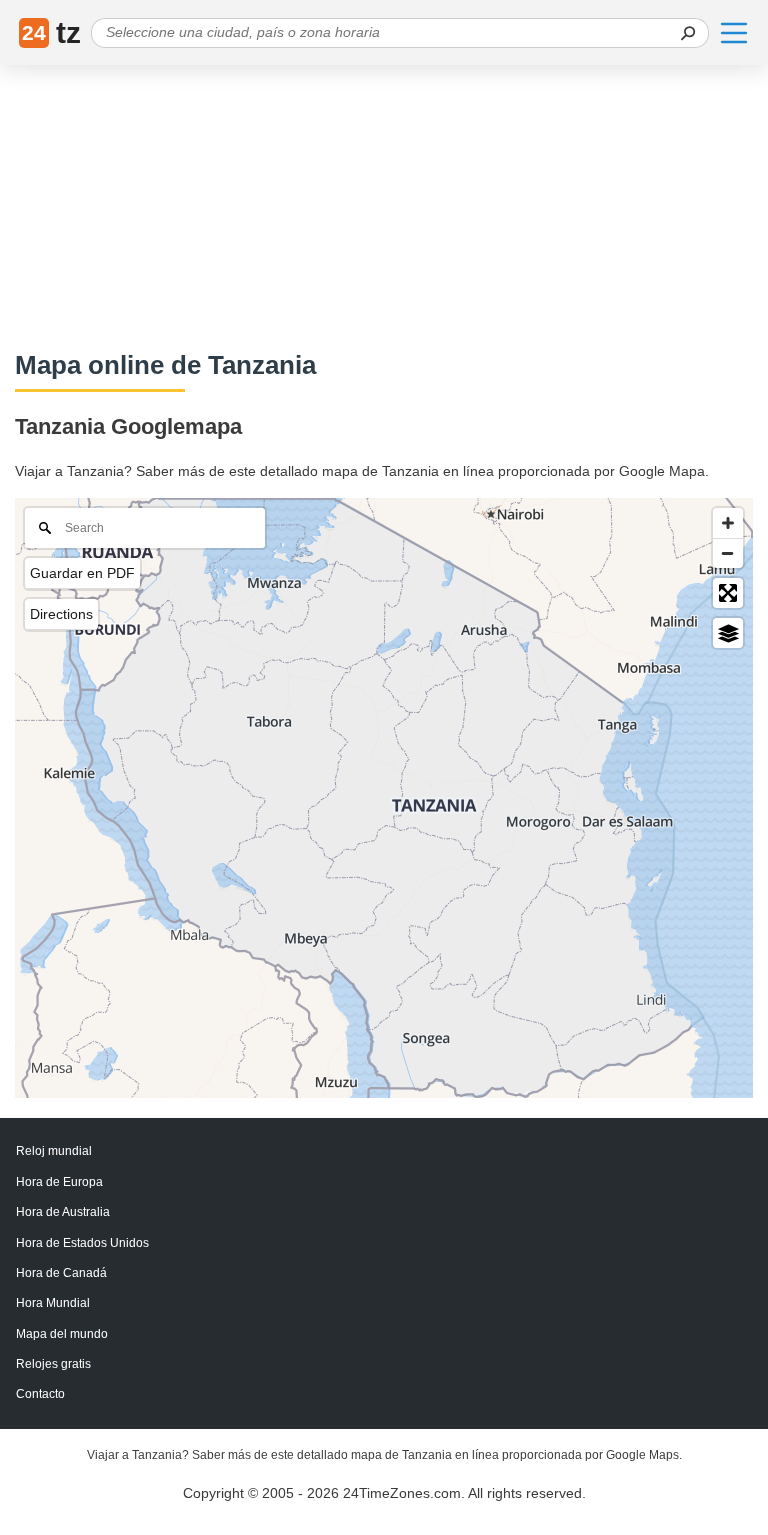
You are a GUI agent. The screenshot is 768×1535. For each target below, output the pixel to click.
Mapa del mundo (62, 1334)
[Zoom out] (728, 553)
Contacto (40, 1394)
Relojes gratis (53, 1364)
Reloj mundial (54, 1151)
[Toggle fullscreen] (728, 593)
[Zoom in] (728, 523)
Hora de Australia (63, 1212)
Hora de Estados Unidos (82, 1243)
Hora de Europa (59, 1182)
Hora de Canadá (61, 1273)
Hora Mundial (53, 1303)
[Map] (384, 798)
